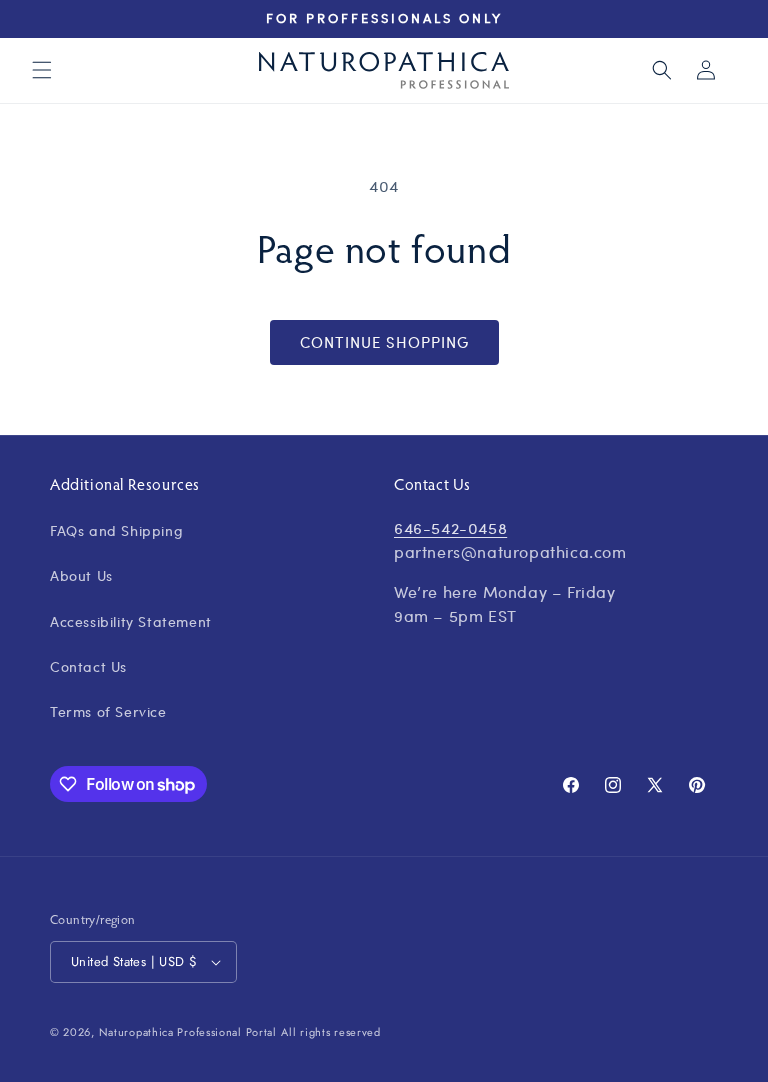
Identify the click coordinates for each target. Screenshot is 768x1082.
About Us (81, 575)
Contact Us (88, 666)
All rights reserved (330, 1032)
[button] (42, 70)
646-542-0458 (450, 527)
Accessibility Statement (131, 621)
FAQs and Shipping (116, 530)
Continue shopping (384, 342)
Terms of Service (108, 711)
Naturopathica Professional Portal (188, 1032)
